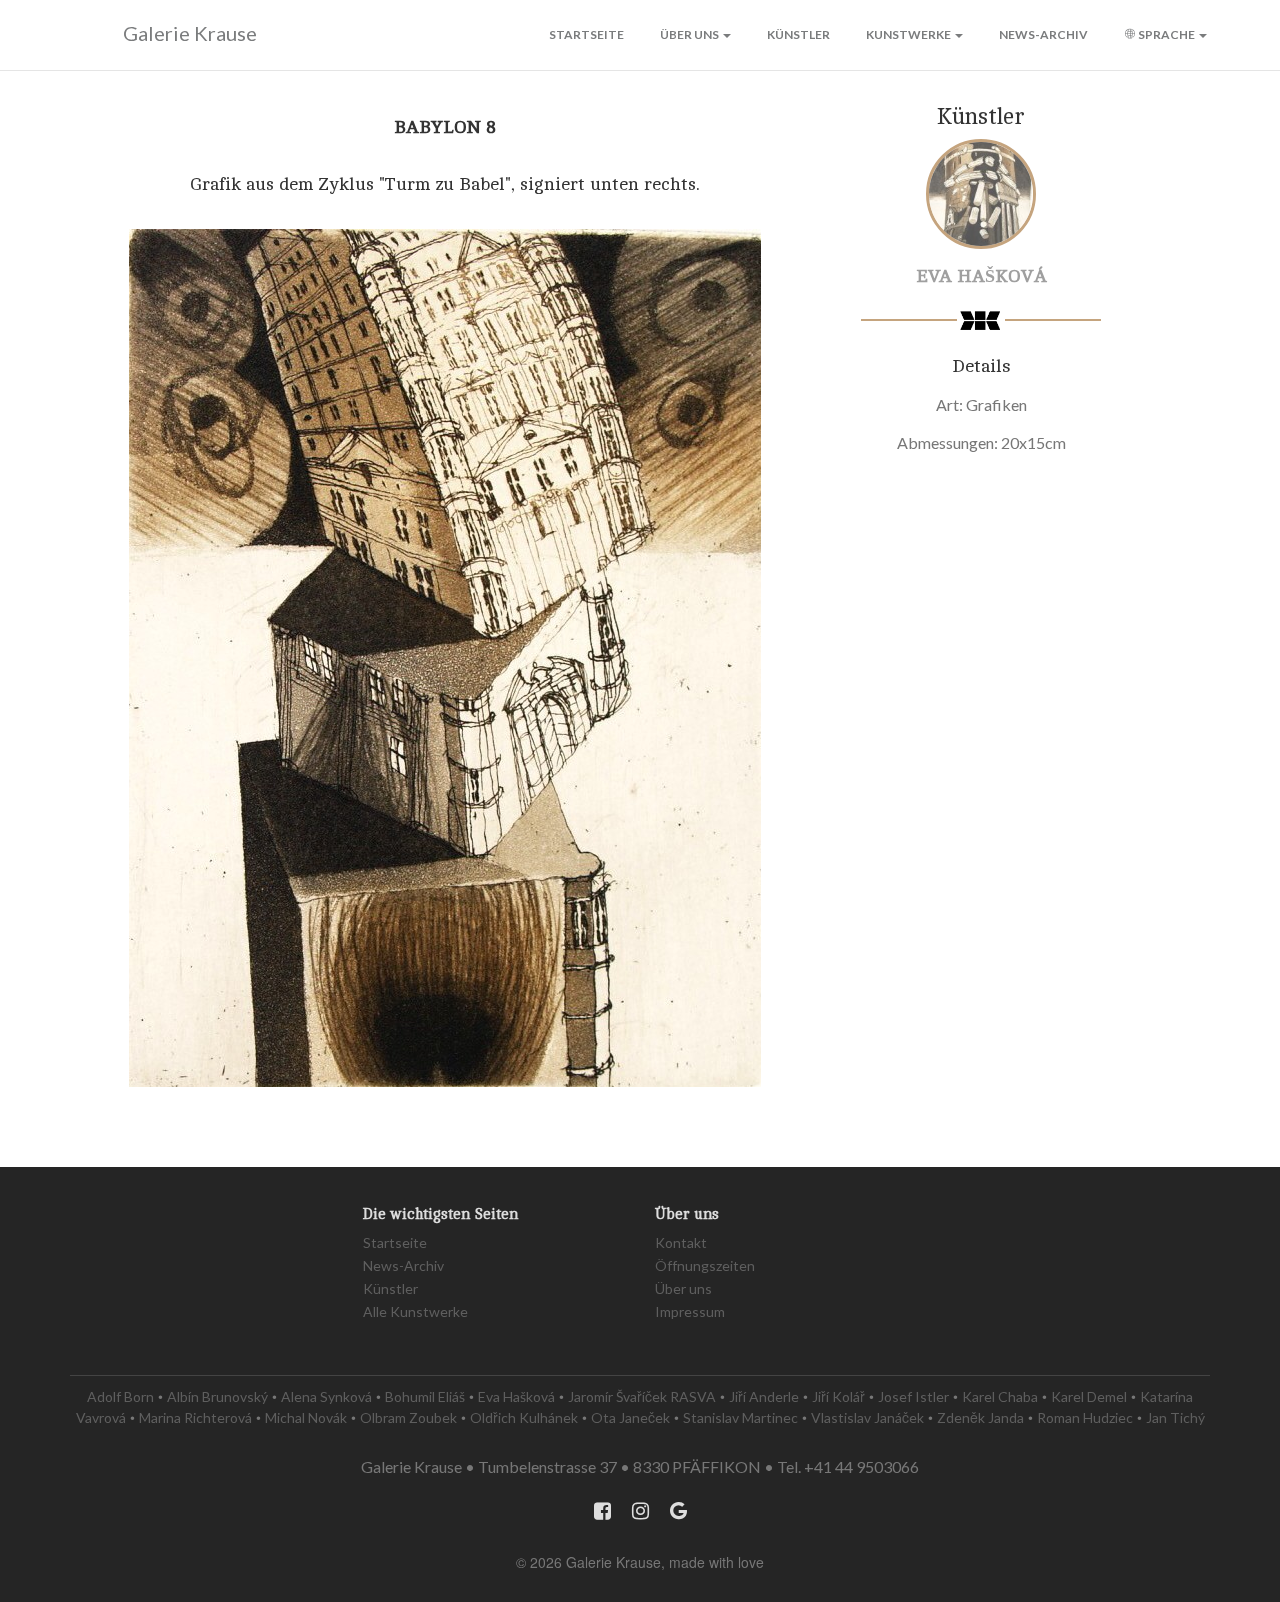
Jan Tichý (1175, 1417)
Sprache (1166, 34)
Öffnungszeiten (705, 1265)
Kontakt (681, 1242)
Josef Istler (913, 1396)
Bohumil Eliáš (425, 1396)
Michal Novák (306, 1417)
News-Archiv (1043, 34)
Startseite (586, 34)
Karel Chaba (1000, 1396)
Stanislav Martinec (740, 1417)
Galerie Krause (190, 33)
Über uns (690, 34)
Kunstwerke (909, 34)
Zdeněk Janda (980, 1417)
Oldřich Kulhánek (524, 1417)
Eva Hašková (981, 276)
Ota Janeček (630, 1417)
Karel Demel (1089, 1396)
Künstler (798, 34)
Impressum (690, 1311)
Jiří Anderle (764, 1396)
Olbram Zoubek (408, 1417)
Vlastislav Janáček (867, 1417)
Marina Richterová (195, 1417)
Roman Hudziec (1085, 1417)
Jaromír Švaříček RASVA (642, 1396)
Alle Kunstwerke (415, 1311)
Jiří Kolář (838, 1396)
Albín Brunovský (217, 1396)
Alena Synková (326, 1396)
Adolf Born (120, 1396)
